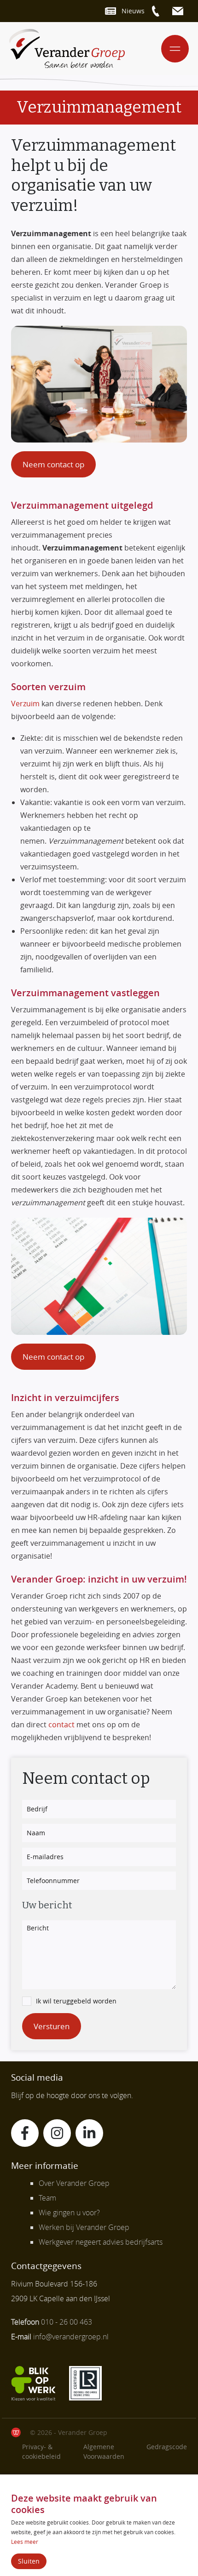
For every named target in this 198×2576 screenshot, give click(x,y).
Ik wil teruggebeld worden (76, 2001)
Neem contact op (53, 464)
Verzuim (25, 704)
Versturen (52, 2026)
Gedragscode (167, 2447)
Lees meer (25, 2542)
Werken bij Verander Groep (84, 2227)
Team (47, 2198)
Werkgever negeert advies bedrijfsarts (101, 2242)
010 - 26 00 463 (67, 2322)
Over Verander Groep (74, 2183)
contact (61, 1725)
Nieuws (133, 11)
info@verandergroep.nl (71, 2337)
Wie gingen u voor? (69, 2213)
